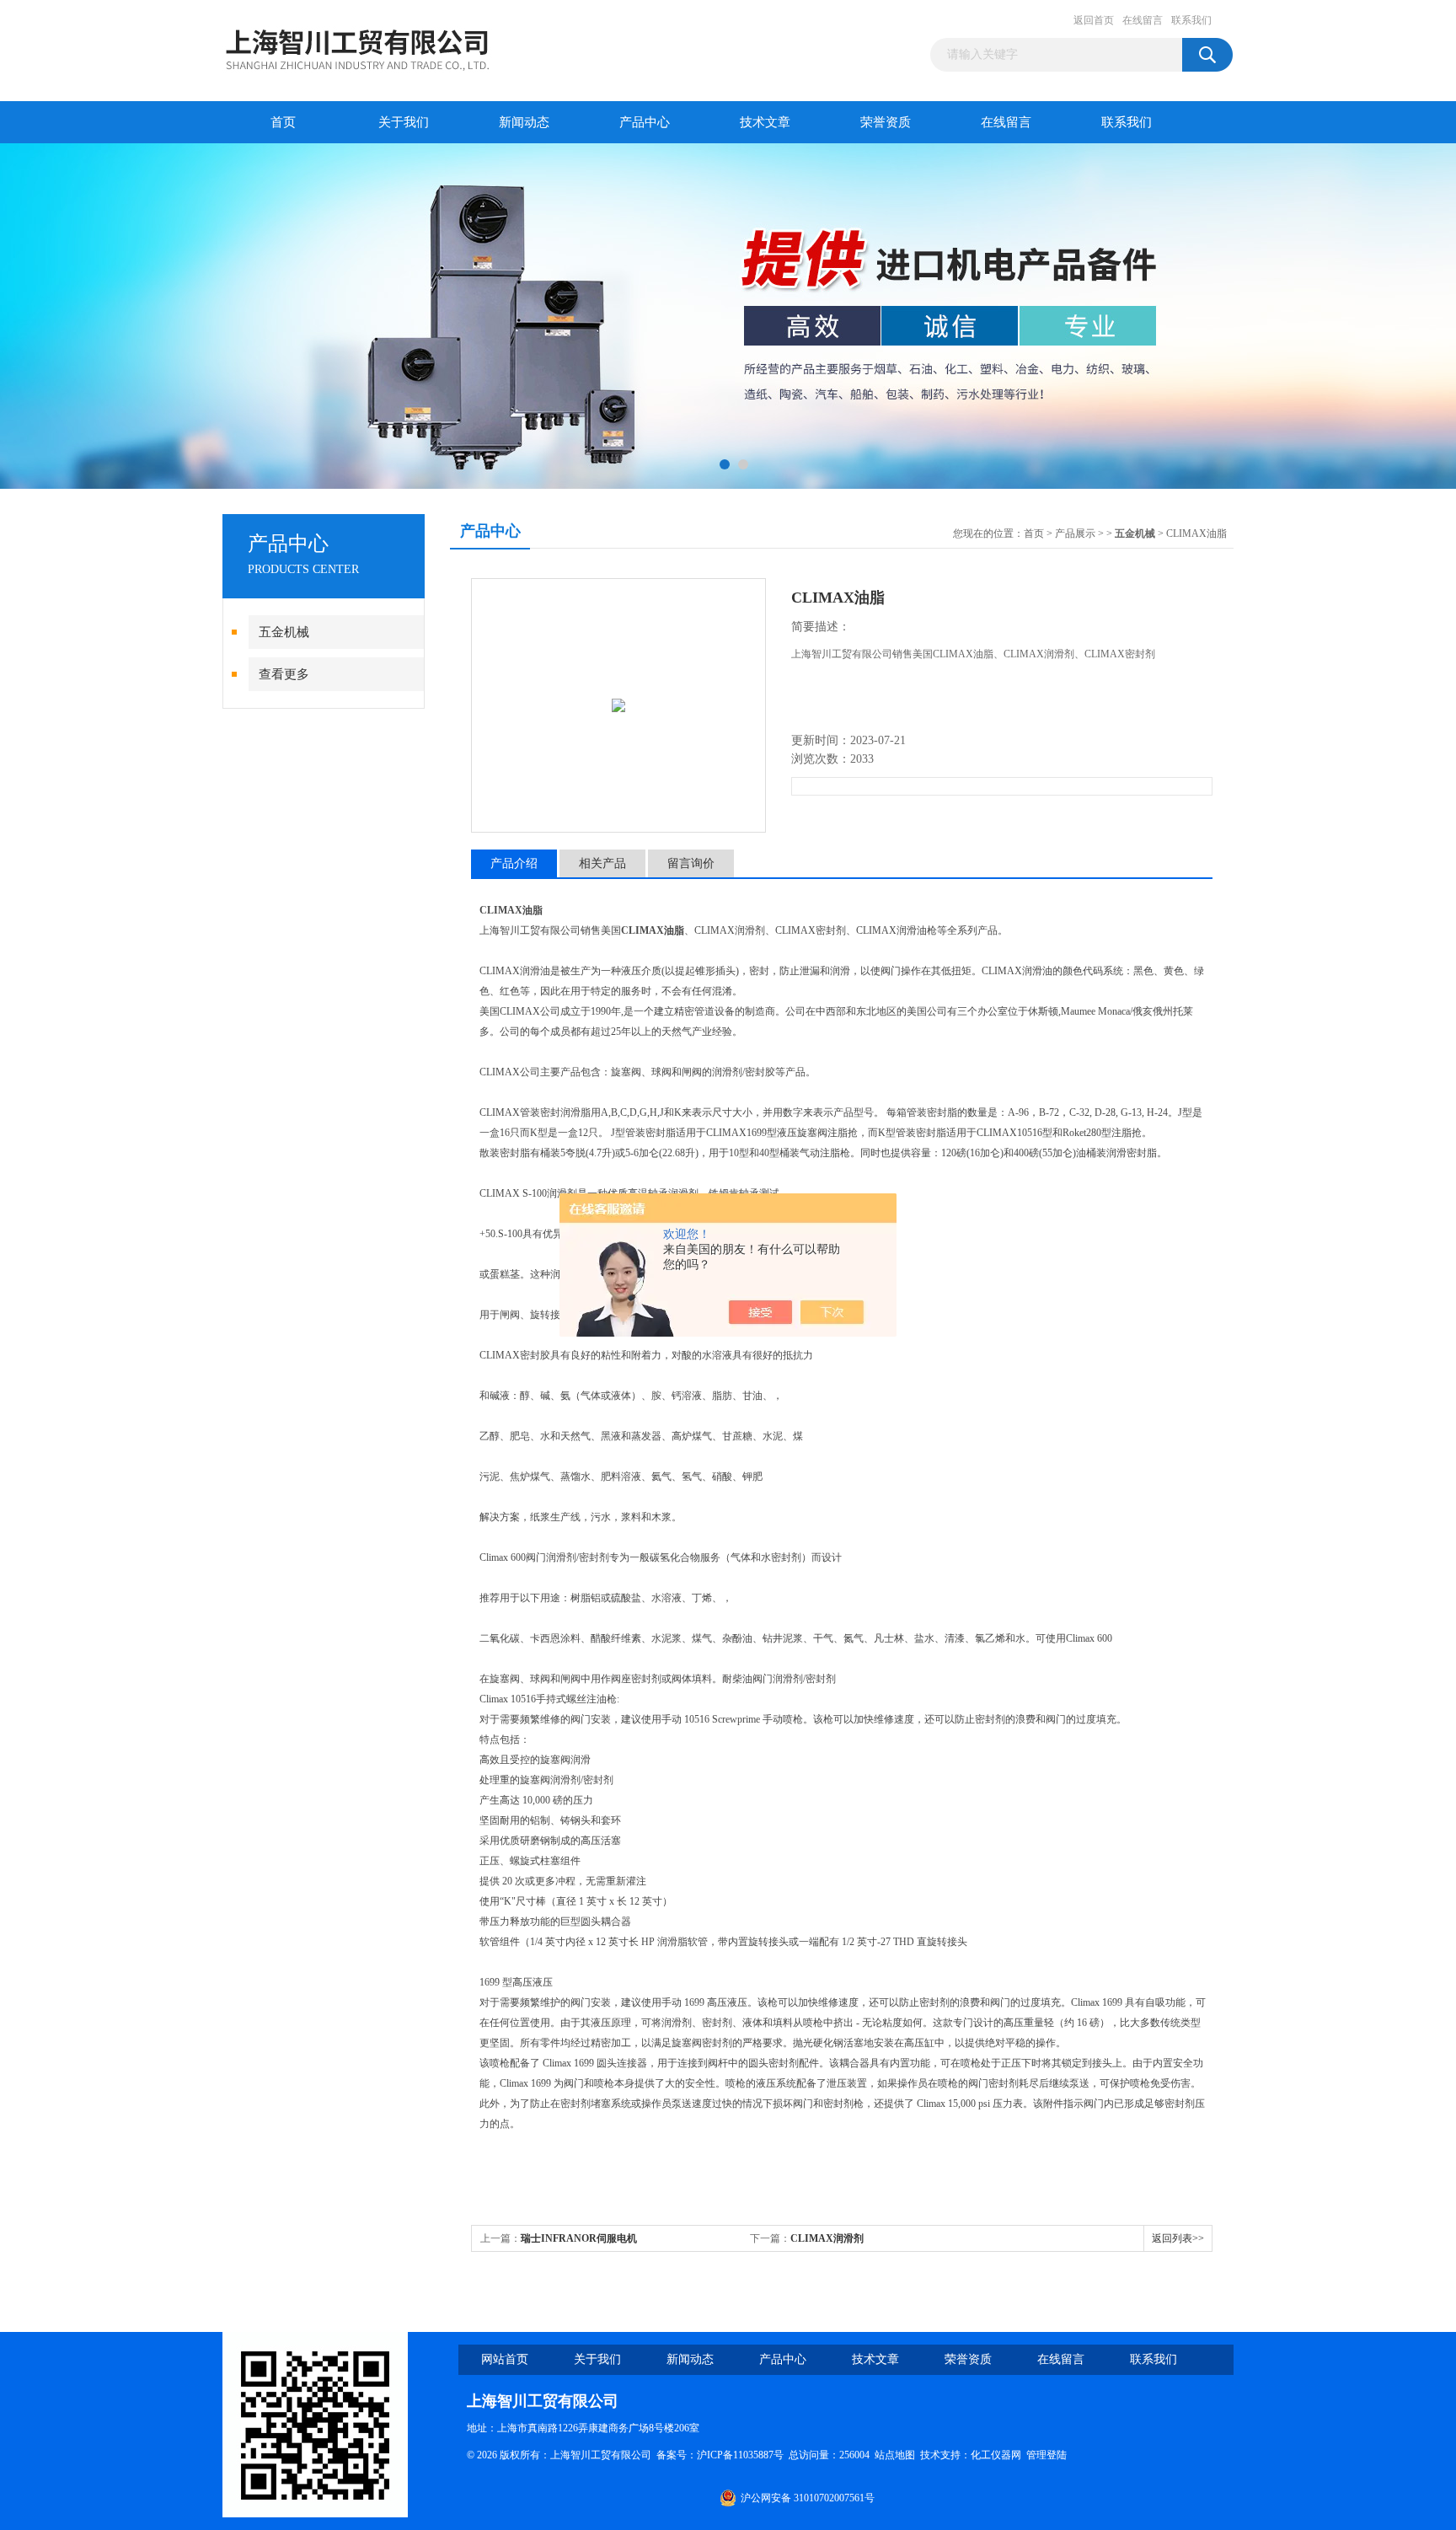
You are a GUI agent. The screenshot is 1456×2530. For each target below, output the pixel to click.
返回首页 (1094, 20)
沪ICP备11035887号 (740, 2455)
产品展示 (1075, 533)
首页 (283, 122)
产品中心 (645, 122)
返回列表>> (1178, 2238)
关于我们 (404, 122)
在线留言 (1143, 20)
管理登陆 (1046, 2455)
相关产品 (602, 863)
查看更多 (284, 674)
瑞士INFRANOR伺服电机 (579, 2238)
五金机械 (284, 632)
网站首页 (505, 2359)
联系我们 (1191, 20)
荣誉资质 (886, 122)
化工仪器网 (996, 2455)
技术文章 (765, 122)
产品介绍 (514, 863)
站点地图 (895, 2455)
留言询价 (691, 863)
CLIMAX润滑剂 (827, 2238)
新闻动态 (524, 122)
